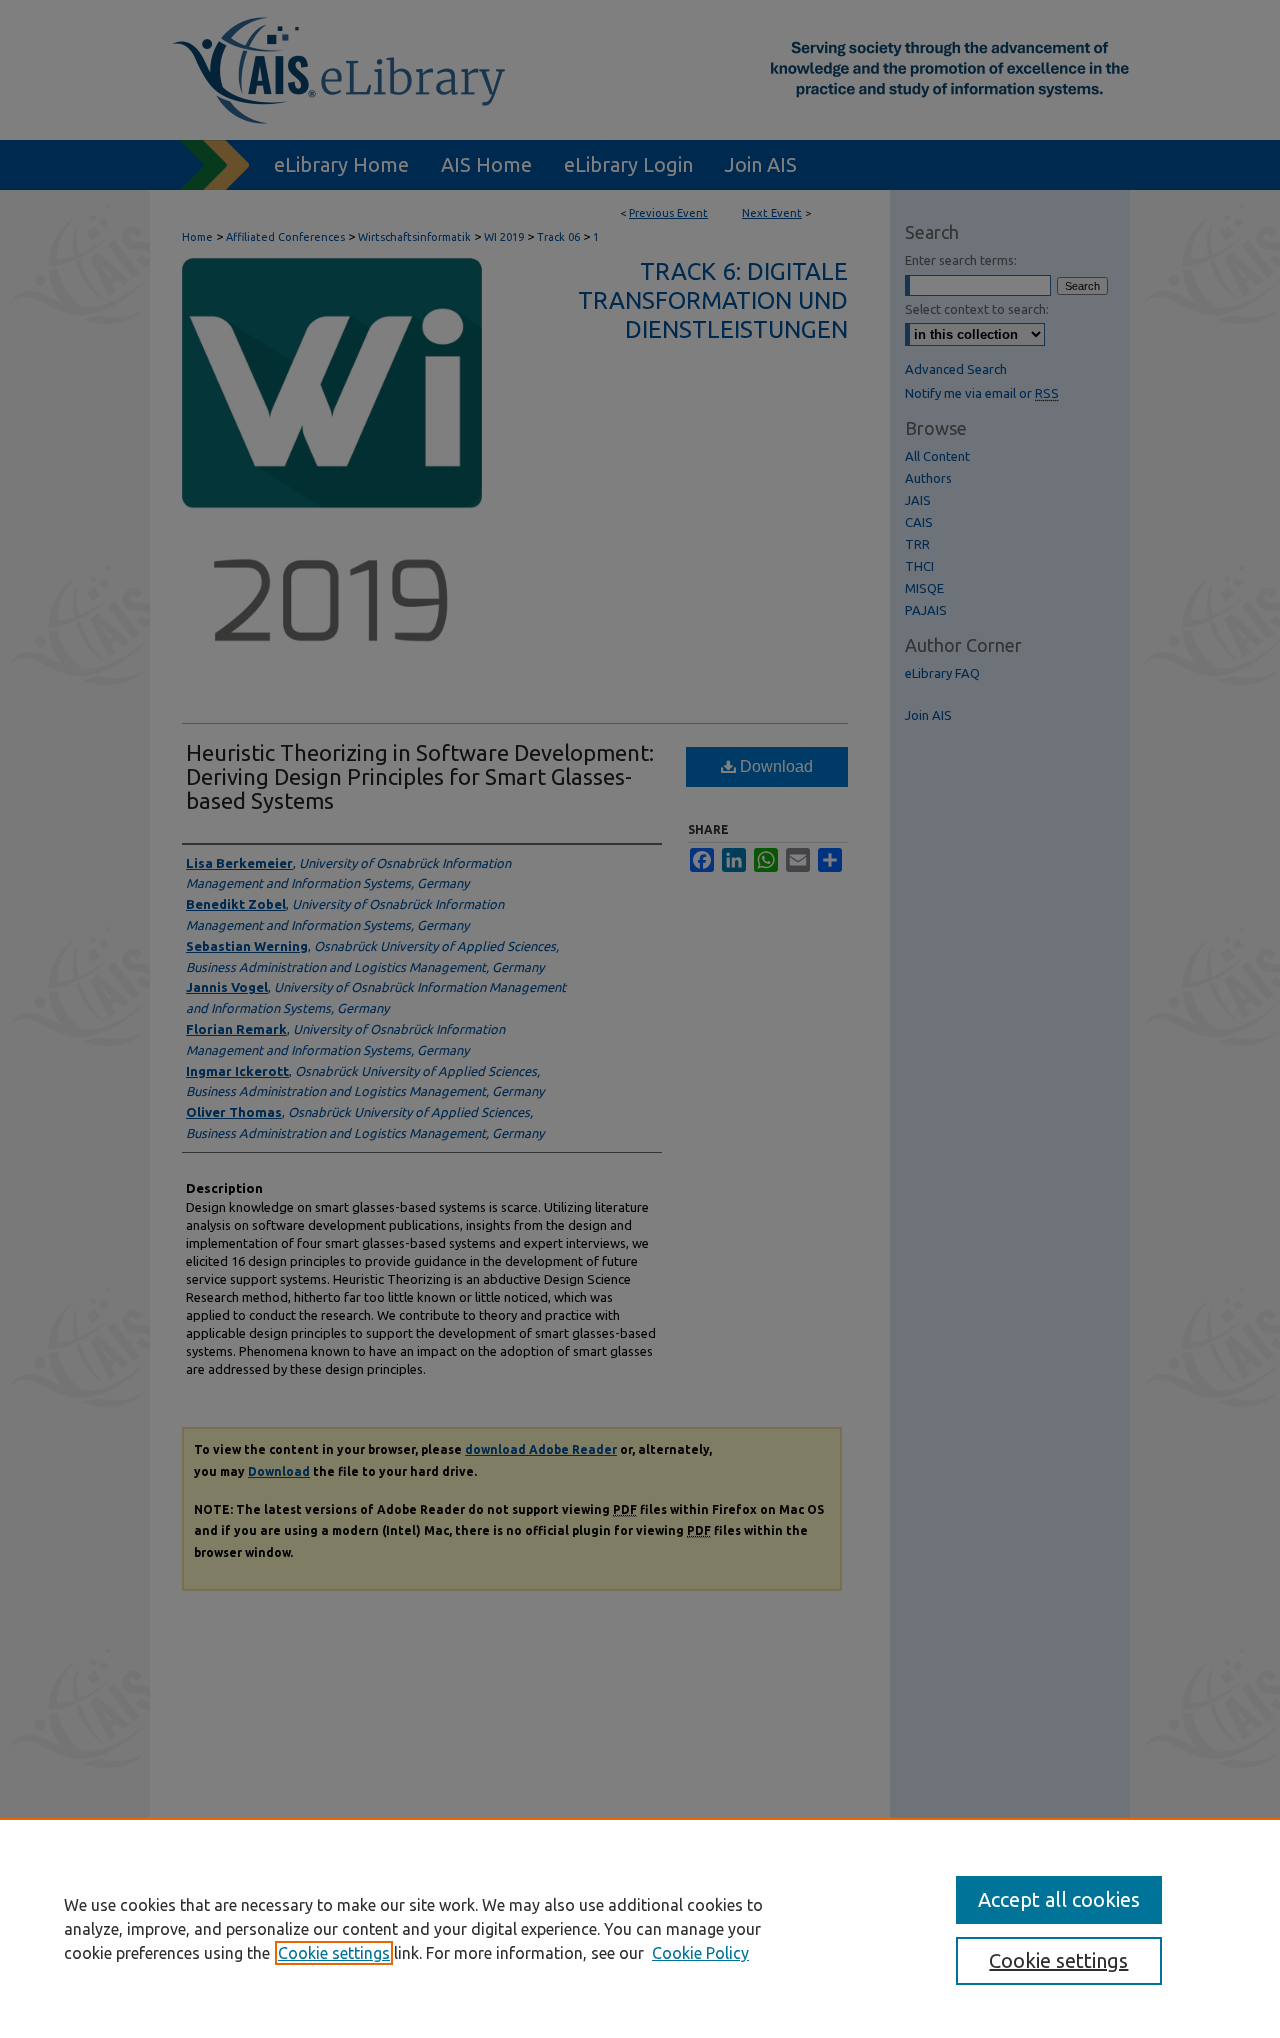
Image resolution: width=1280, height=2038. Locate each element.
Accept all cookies (1059, 1899)
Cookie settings (334, 1953)
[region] (640, 1928)
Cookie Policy (700, 1953)
